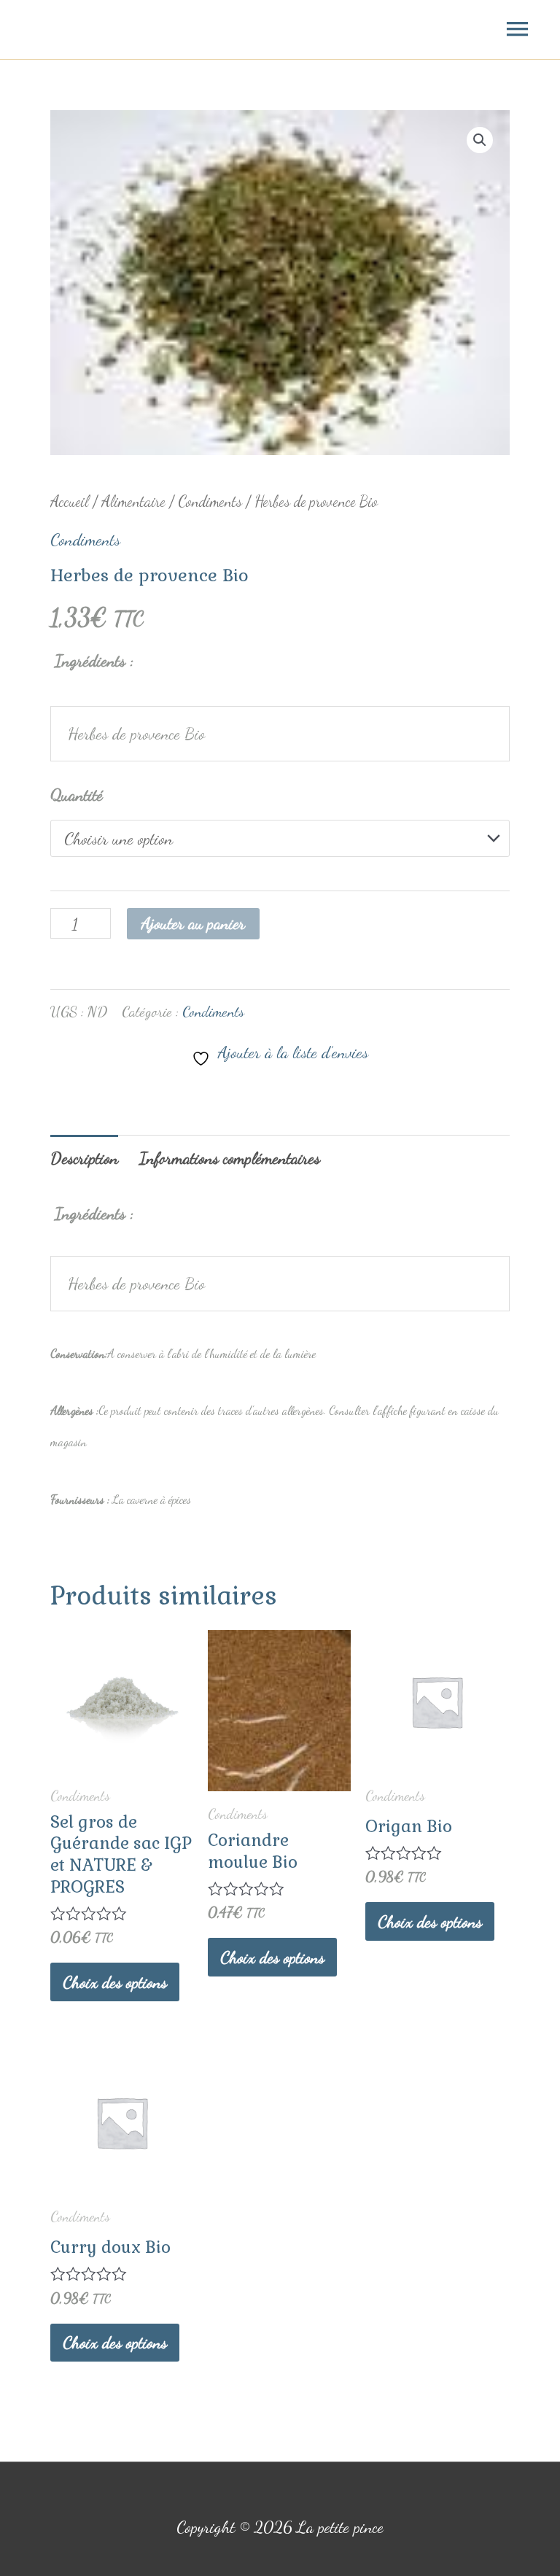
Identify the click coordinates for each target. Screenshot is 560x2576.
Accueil (70, 501)
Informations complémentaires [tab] (230, 1158)
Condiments (210, 501)
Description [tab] (84, 1158)
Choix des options (115, 1982)
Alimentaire (133, 501)
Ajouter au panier (193, 923)
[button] (480, 140)
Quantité (77, 795)
